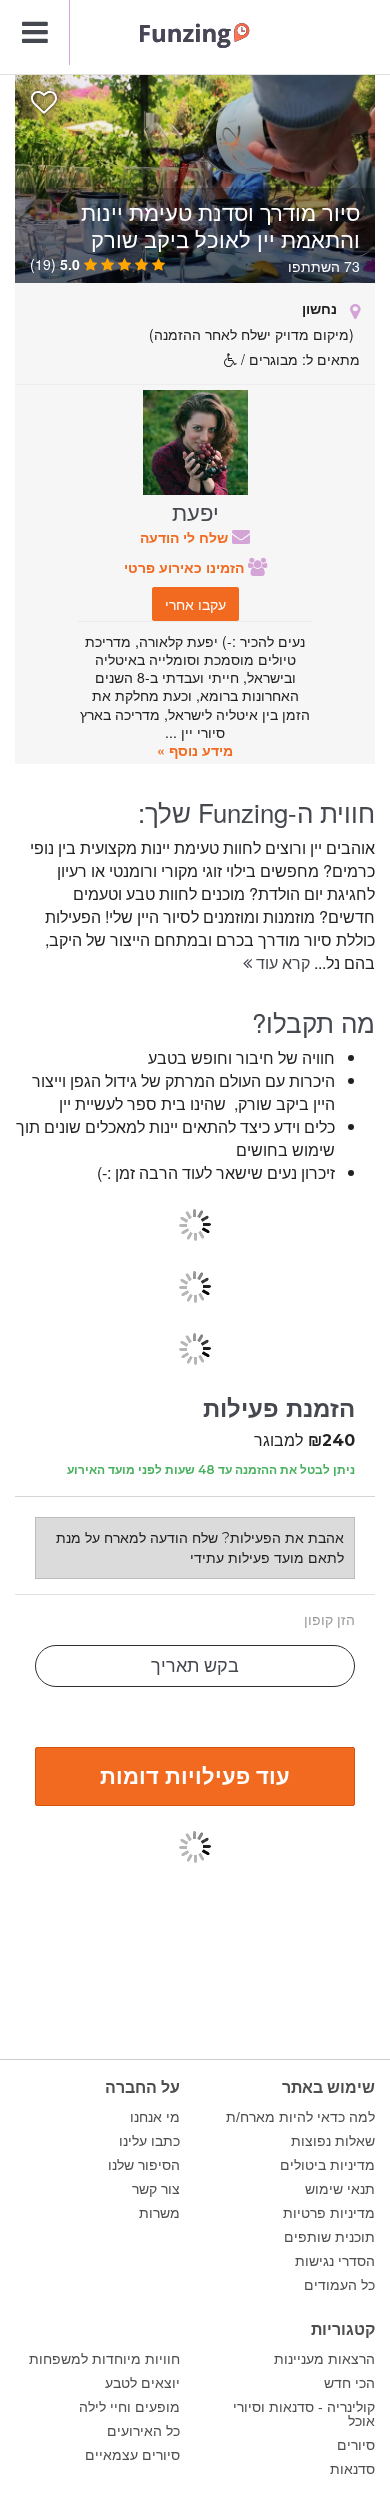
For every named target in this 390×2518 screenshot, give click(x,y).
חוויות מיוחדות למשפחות (104, 2359)
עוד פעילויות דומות (195, 1775)
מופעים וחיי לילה (129, 2407)
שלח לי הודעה (186, 537)
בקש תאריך (195, 1666)
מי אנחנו (155, 2117)
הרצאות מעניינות (324, 2359)
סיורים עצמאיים (132, 2455)
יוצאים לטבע (142, 2383)
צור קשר (156, 2189)
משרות (159, 2213)
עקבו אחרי (195, 604)
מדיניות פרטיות (329, 2213)
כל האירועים (143, 2431)
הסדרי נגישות (335, 2261)
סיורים (356, 2445)
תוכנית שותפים (329, 2237)
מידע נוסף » (195, 750)
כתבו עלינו (149, 2141)
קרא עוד (281, 962)
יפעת (195, 511)
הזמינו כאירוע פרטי (186, 567)
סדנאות (352, 2469)
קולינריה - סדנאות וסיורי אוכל (304, 2414)
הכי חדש (349, 2383)
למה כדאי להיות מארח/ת (300, 2117)
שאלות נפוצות (333, 2141)
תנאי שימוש (340, 2189)
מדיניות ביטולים (327, 2165)
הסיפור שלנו (144, 2165)
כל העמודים (339, 2285)
